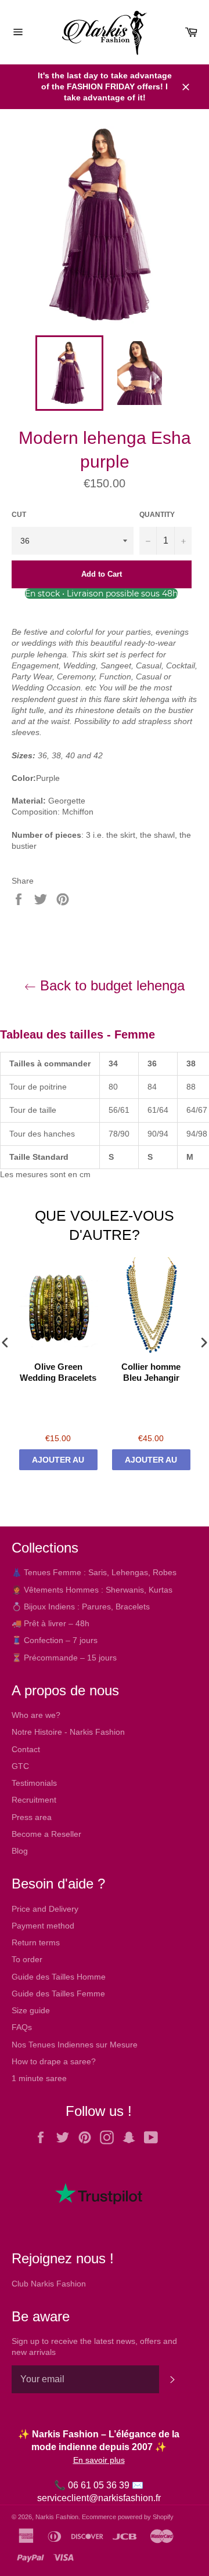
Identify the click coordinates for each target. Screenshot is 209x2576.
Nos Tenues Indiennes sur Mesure (75, 2045)
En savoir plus (99, 2460)
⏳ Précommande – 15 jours (64, 1658)
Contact (26, 1749)
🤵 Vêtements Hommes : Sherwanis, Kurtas (92, 1590)
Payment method (43, 1926)
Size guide (31, 2010)
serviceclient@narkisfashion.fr (99, 2498)
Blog (20, 1851)
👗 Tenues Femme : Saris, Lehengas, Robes (94, 1572)
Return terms (36, 1942)
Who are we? (36, 1715)
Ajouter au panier (58, 1463)
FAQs (22, 2027)
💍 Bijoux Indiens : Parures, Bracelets (81, 1607)
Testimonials (34, 1783)
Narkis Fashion (57, 2517)
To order (27, 1959)
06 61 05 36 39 (99, 2485)
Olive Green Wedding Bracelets (58, 1372)
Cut (19, 515)
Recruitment (34, 1800)
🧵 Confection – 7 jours (55, 1640)
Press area (32, 1817)
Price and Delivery (45, 1909)
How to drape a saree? (54, 2061)
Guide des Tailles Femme (58, 1993)
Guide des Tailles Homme (59, 1977)
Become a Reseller (46, 1834)
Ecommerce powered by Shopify (128, 2517)
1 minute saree (39, 2078)
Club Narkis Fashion (49, 2284)
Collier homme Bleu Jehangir (151, 1372)
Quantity (157, 515)
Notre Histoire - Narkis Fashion (68, 1732)
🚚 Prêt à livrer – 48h (51, 1623)
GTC (20, 1766)
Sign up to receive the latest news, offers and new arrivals (94, 2347)
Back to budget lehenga (110, 985)
